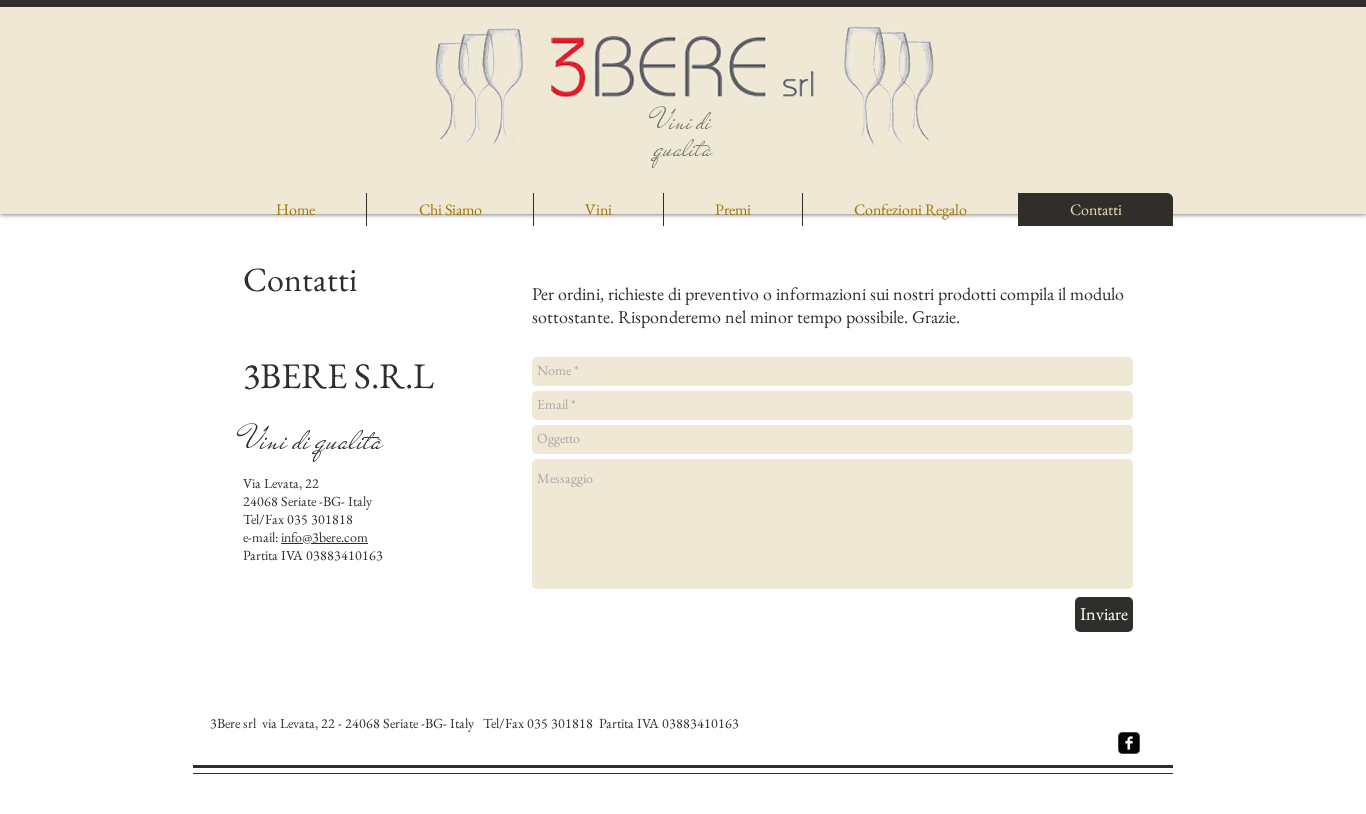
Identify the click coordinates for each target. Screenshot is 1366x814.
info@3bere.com (324, 537)
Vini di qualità (683, 135)
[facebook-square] (1129, 743)
